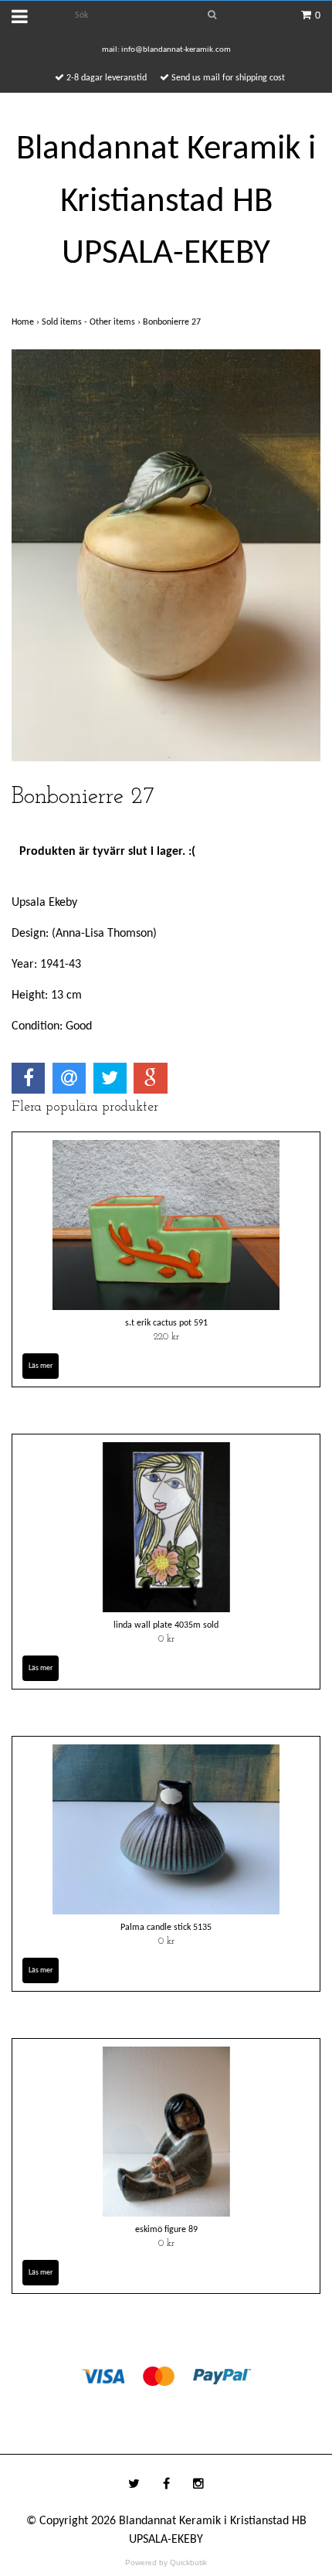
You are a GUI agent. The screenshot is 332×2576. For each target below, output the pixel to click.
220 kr (166, 1337)
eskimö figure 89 (166, 2230)
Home (27, 322)
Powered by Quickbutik (166, 2562)
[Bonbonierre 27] (166, 555)
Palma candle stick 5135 (166, 1928)
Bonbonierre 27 (173, 322)
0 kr (166, 1639)
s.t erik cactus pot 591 (166, 1323)
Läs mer (41, 1366)
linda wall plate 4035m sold (166, 1625)
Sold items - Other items (92, 322)
